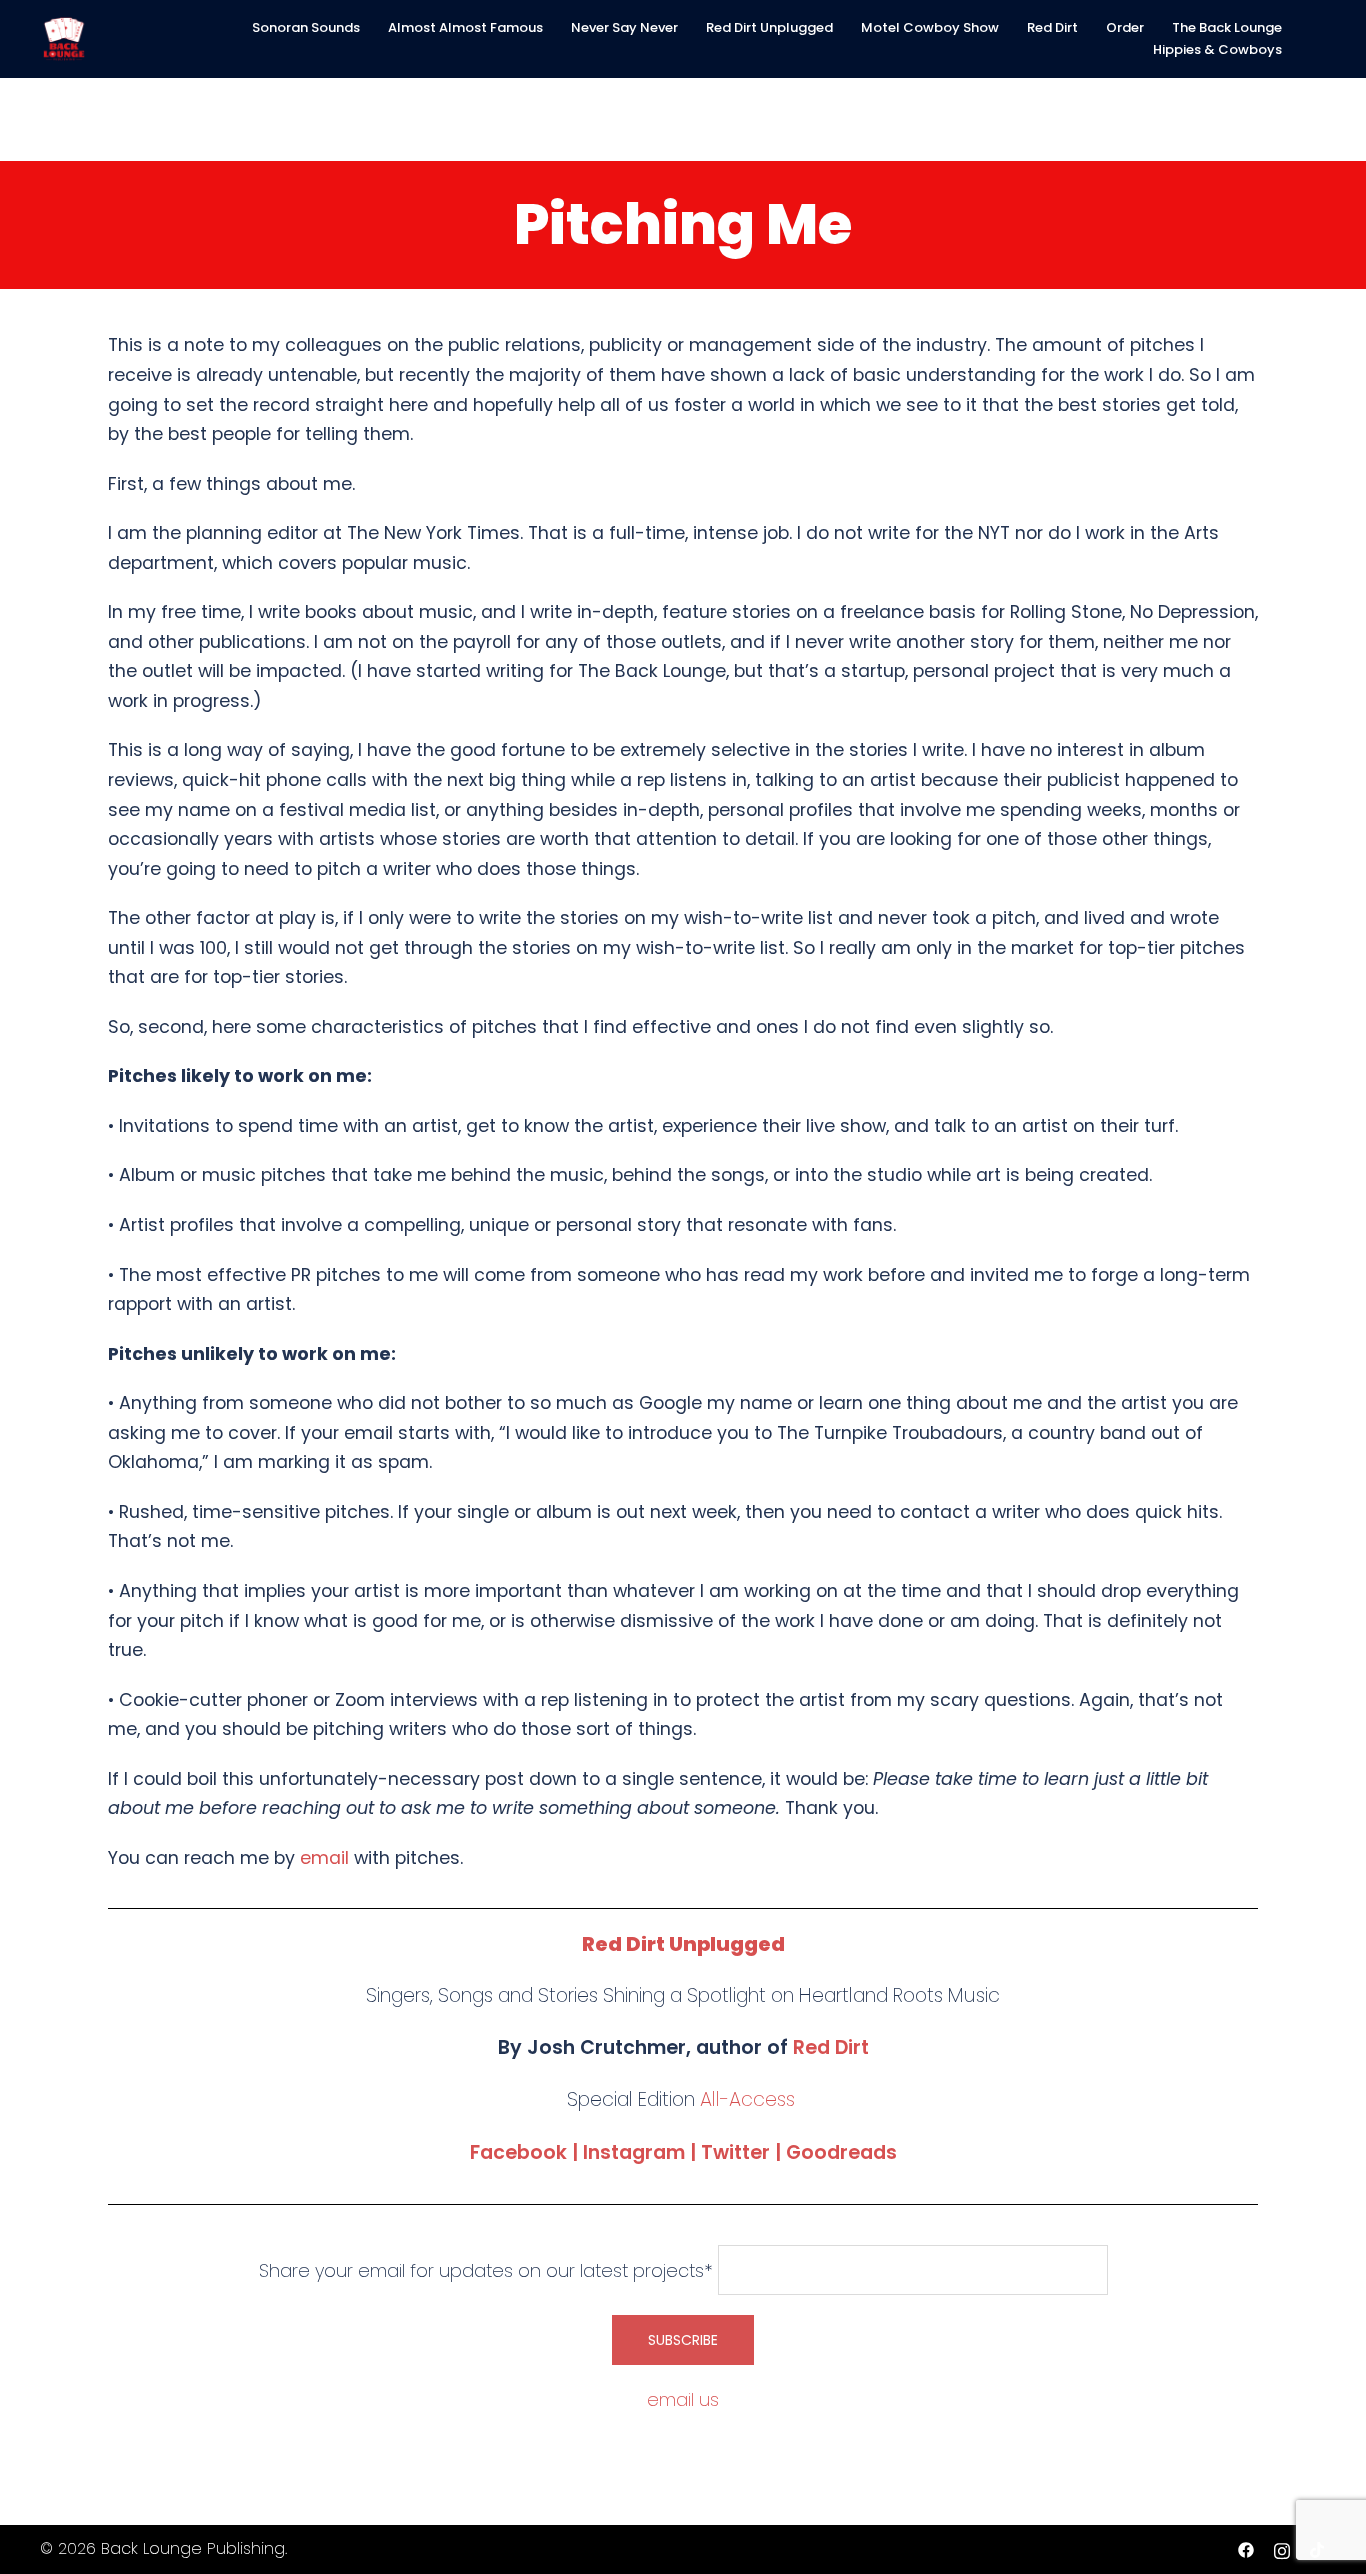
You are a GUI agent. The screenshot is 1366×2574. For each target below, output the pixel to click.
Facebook (518, 2152)
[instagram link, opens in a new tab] (1282, 2548)
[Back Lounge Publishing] (64, 37)
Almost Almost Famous (465, 27)
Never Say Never (624, 27)
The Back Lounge (1227, 27)
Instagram (634, 2152)
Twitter (735, 2152)
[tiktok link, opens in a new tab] (1318, 2548)
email (324, 1858)
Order (1125, 27)
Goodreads (841, 2152)
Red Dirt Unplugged (769, 27)
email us (683, 2399)
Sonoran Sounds (306, 27)
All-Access (747, 2099)
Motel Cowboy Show (930, 27)
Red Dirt (1052, 27)
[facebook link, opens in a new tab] (1246, 2548)
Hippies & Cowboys (1217, 49)
